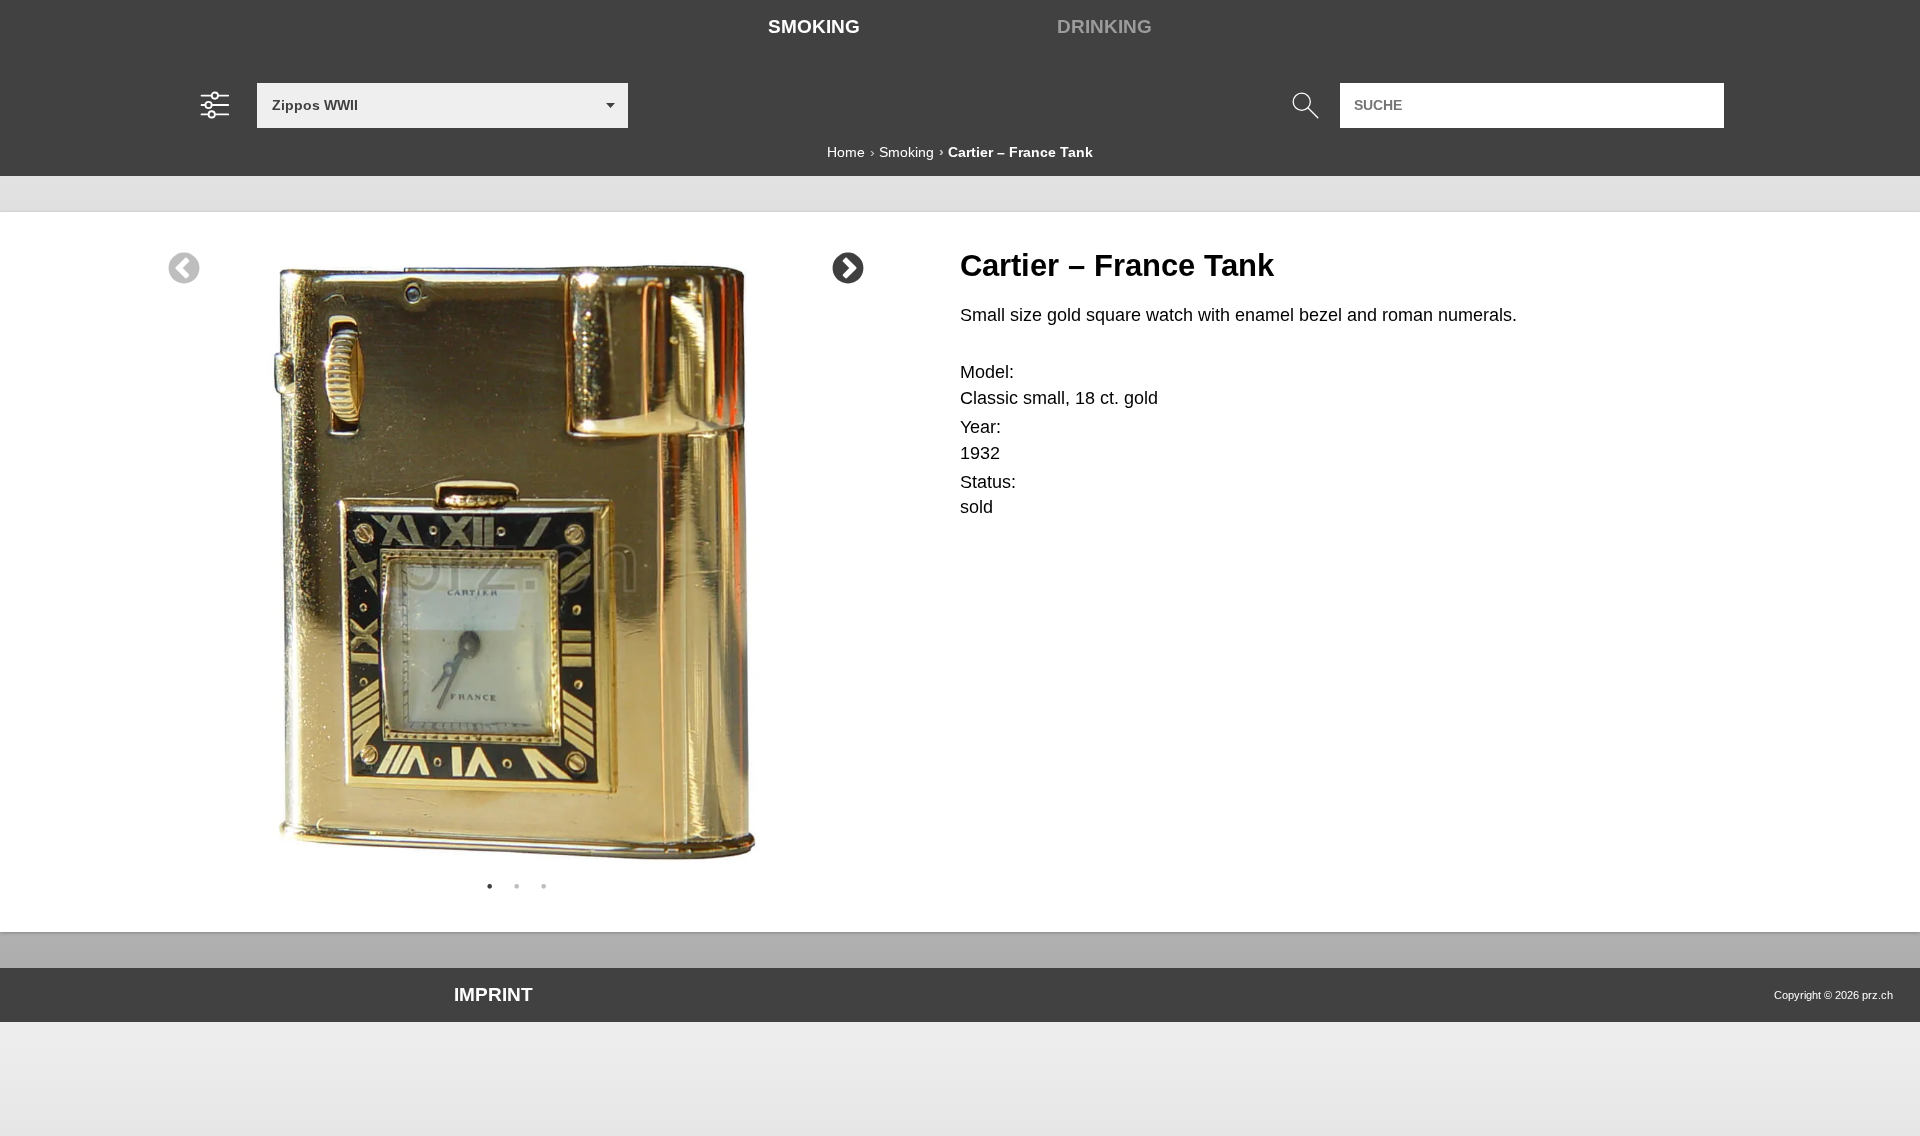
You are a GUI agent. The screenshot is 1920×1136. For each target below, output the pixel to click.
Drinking (1104, 26)
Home (846, 152)
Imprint (493, 994)
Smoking (814, 26)
